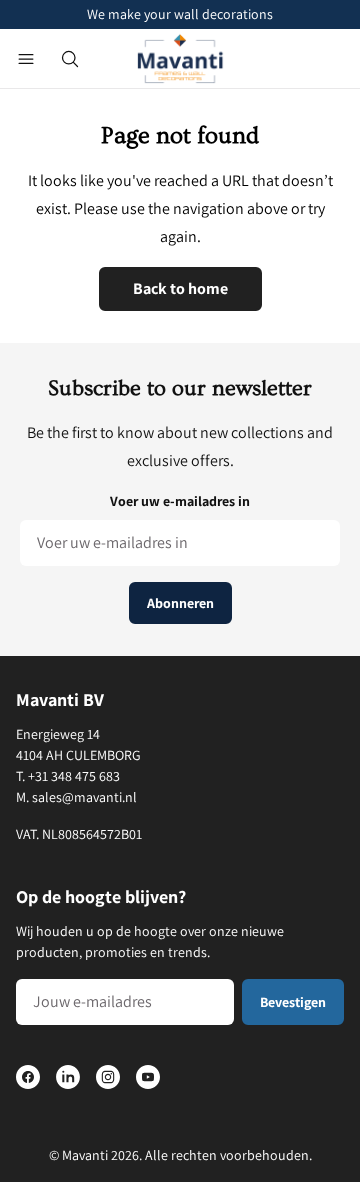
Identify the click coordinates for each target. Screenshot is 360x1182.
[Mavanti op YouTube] (148, 1077)
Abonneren (180, 603)
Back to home (180, 288)
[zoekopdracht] (70, 59)
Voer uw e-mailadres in (180, 501)
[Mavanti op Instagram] (108, 1077)
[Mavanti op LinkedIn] (68, 1077)
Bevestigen (293, 1002)
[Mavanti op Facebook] (28, 1077)
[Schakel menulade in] (26, 59)
